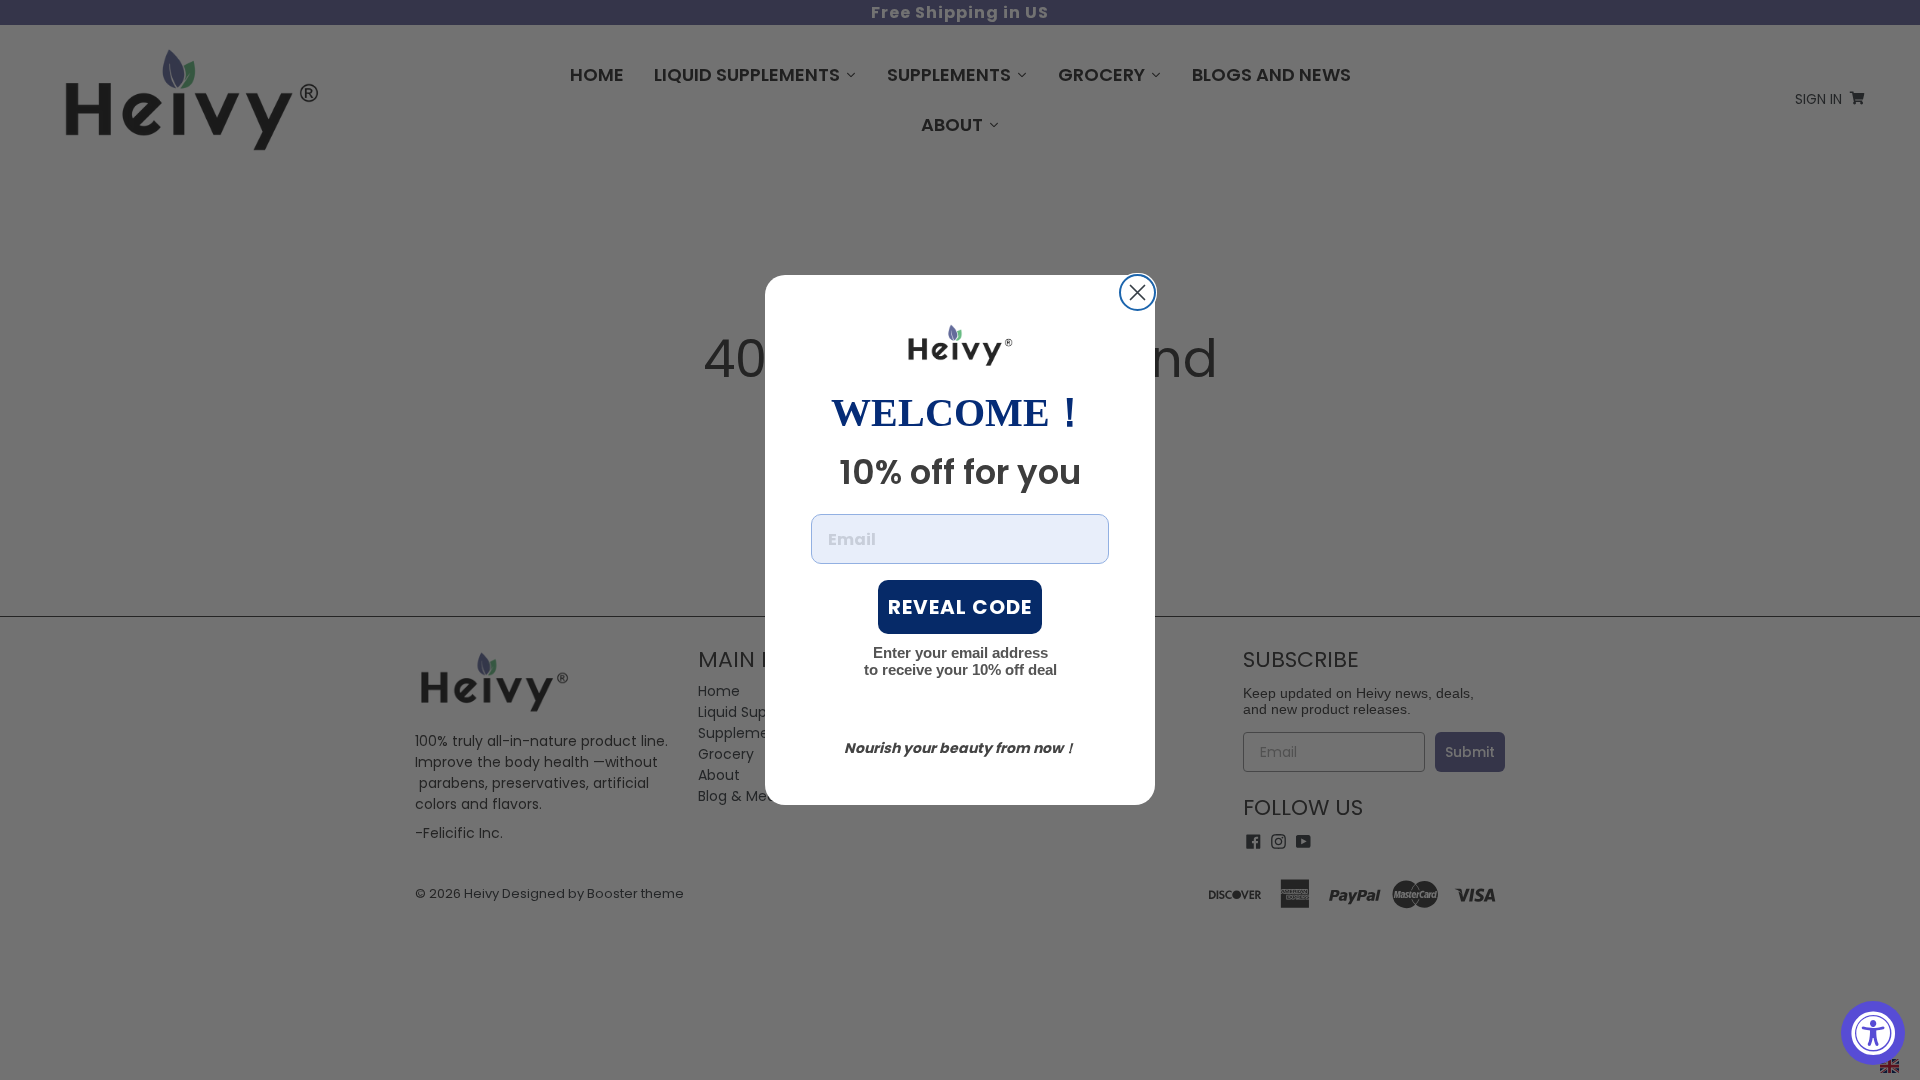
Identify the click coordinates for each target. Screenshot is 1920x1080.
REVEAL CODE (960, 607)
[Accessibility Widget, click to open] (1873, 1033)
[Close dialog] (1137, 292)
